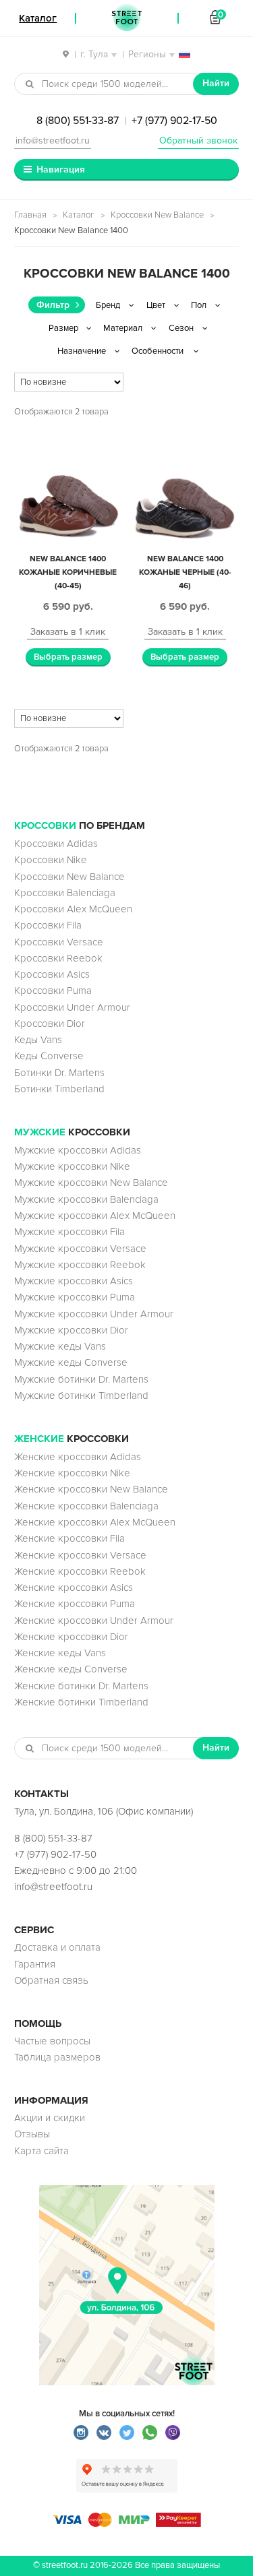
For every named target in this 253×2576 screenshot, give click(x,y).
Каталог (79, 215)
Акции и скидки (50, 2118)
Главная (30, 215)
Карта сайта (41, 2151)
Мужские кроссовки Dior (71, 1330)
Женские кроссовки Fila (69, 1538)
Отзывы (32, 2134)
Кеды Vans (38, 1040)
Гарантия (35, 1964)
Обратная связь (51, 1980)
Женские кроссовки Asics (74, 1588)
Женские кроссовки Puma (75, 1604)
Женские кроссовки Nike (72, 1473)
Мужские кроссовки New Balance (91, 1183)
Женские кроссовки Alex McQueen (95, 1522)
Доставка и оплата (57, 1947)
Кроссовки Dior (50, 1024)
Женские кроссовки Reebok (80, 1571)
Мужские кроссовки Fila (69, 1232)
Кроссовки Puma (53, 991)
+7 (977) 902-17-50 (174, 121)
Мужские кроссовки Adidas (78, 1150)
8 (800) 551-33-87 (78, 121)
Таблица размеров (57, 2057)
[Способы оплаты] (127, 2523)
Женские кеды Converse (71, 1669)
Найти (216, 83)
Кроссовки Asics (52, 974)
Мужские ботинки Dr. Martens (81, 1379)
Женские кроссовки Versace (80, 1555)
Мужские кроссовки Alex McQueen (95, 1216)
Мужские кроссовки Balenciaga (86, 1199)
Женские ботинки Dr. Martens (81, 1686)
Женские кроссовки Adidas (78, 1457)
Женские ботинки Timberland (81, 1702)
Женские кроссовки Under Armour (94, 1621)
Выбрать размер (68, 657)
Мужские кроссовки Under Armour (94, 1314)
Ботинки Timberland (59, 1089)
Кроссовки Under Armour (72, 1007)
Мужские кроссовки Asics (74, 1281)
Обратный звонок (198, 140)
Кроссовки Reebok (58, 958)
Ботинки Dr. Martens (59, 1073)
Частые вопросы (52, 2041)
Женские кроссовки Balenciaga (86, 1506)
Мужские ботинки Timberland (81, 1395)
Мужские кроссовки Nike (72, 1166)
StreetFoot (127, 18)
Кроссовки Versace (59, 942)
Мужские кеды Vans (60, 1346)
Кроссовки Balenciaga (65, 893)
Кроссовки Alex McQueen (73, 909)
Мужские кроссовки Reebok (80, 1265)
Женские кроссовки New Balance (91, 1489)
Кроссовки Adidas (56, 844)
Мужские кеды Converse (71, 1362)
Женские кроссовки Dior (71, 1637)
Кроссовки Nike (51, 860)
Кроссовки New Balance (157, 215)
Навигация (61, 169)
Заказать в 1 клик (68, 632)
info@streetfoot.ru (53, 140)
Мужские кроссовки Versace (80, 1249)
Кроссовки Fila (48, 925)
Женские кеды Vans (60, 1653)
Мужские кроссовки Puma (75, 1297)
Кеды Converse (49, 1056)
